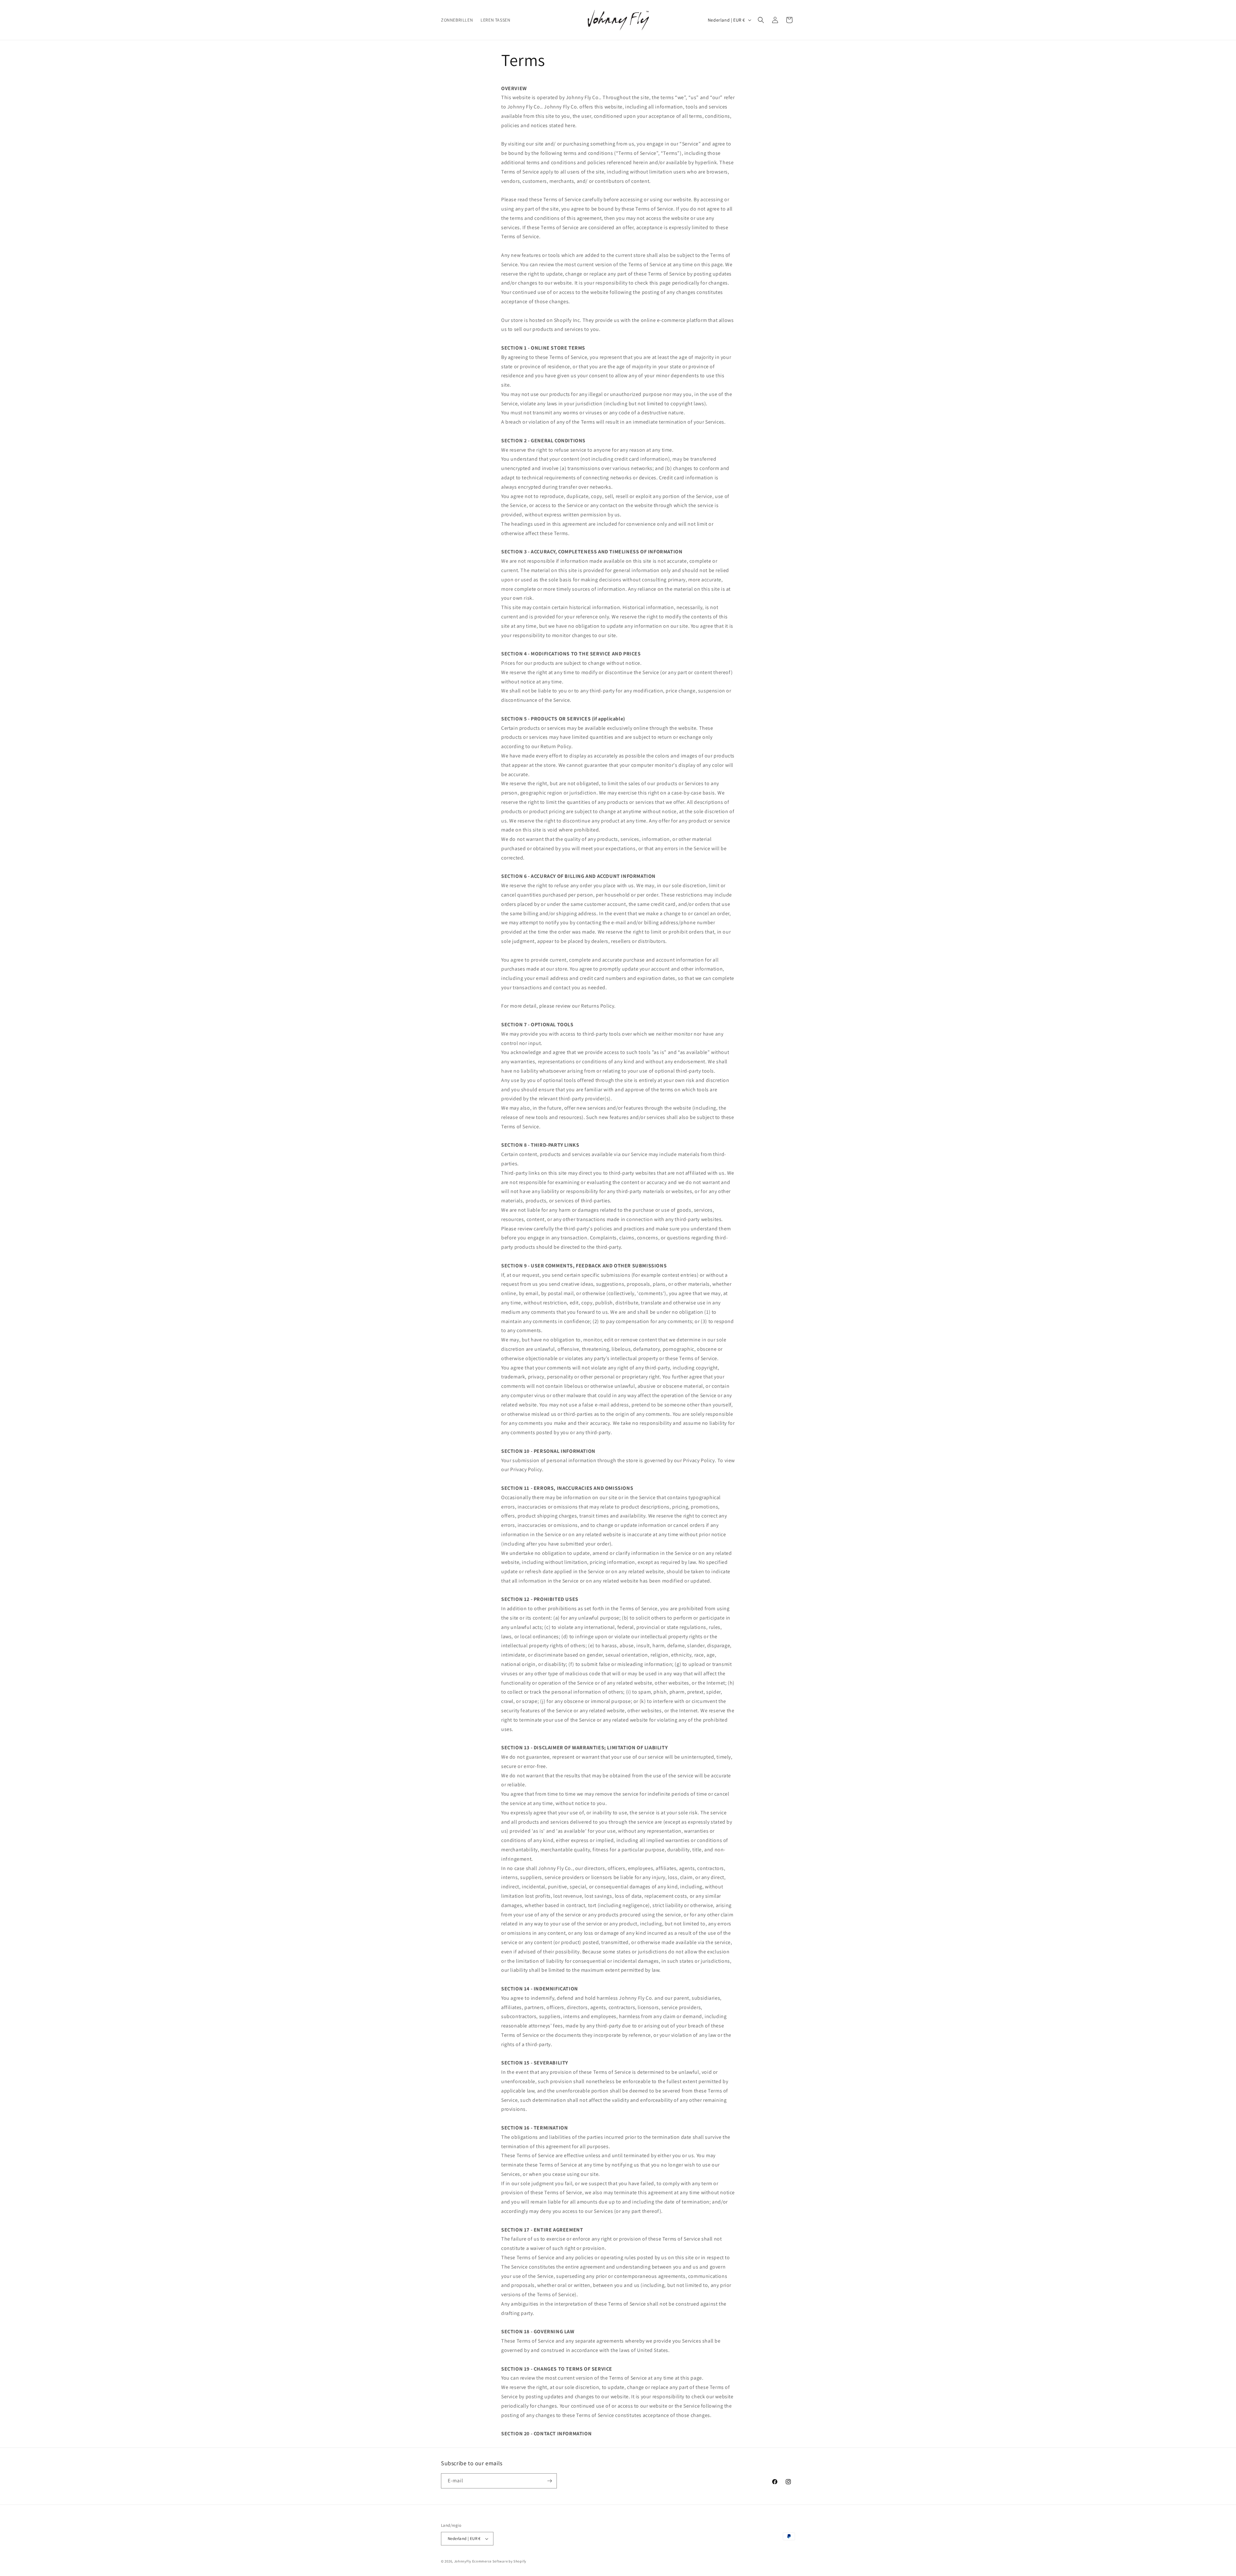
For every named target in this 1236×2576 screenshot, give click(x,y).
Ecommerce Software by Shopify (499, 2561)
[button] (761, 20)
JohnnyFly (463, 2561)
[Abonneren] (549, 2481)
